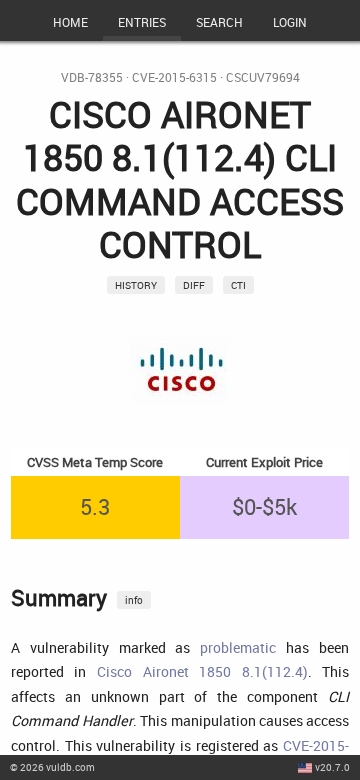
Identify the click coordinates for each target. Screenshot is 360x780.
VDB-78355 (92, 77)
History (136, 285)
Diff (194, 285)
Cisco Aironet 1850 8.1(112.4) (202, 671)
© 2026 (52, 767)
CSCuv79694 (263, 77)
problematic (238, 647)
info (134, 600)
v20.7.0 (332, 767)
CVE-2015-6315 (174, 77)
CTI (238, 285)
